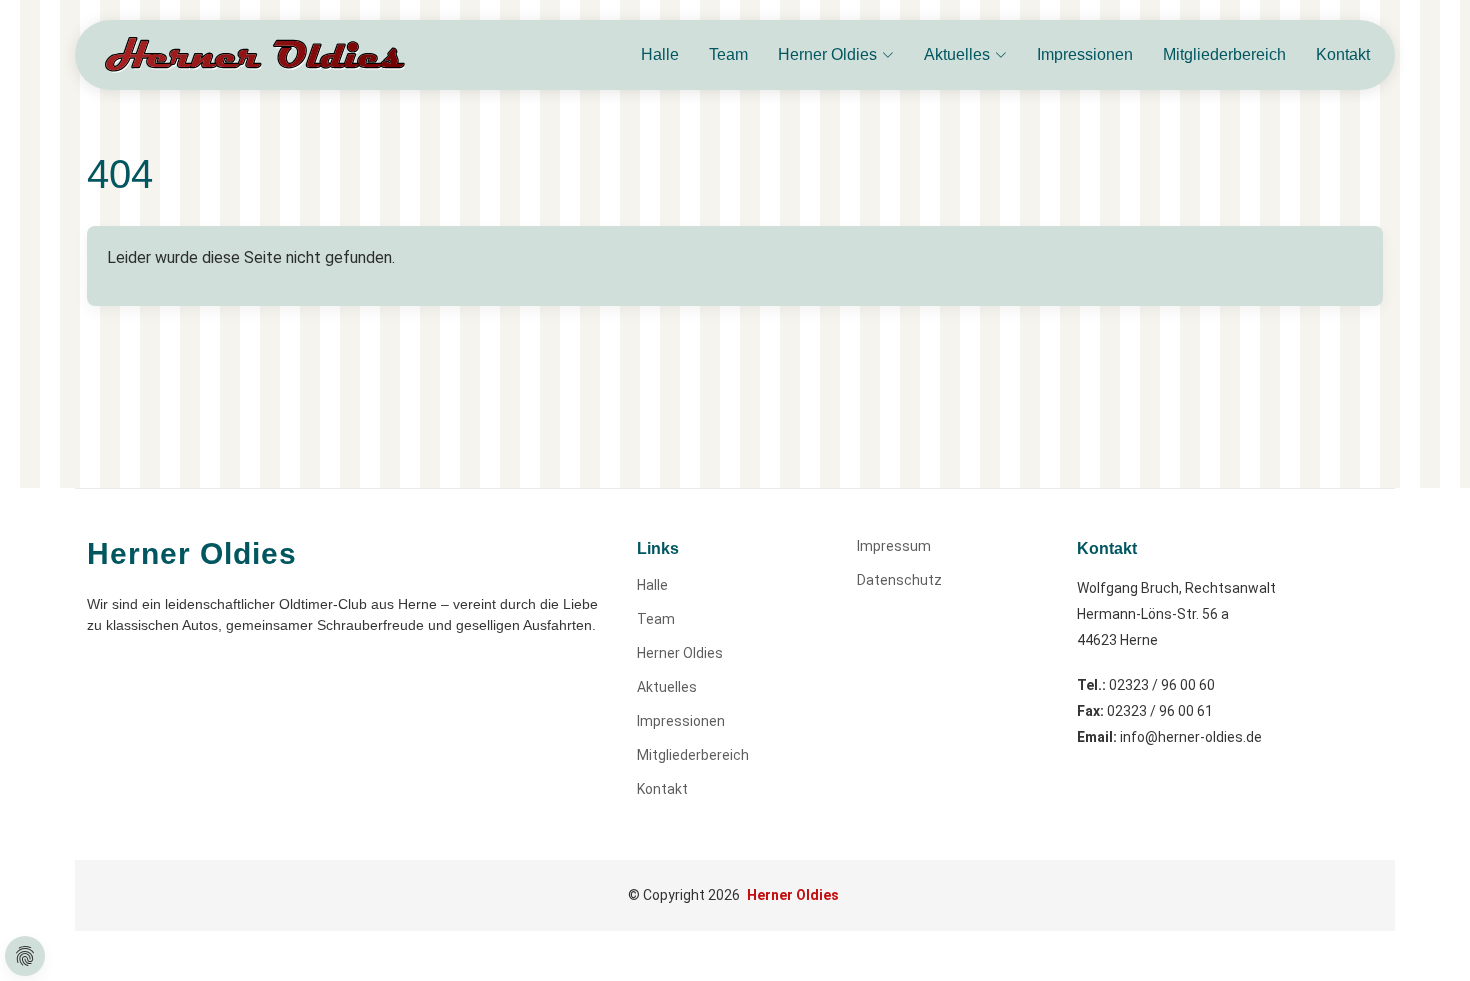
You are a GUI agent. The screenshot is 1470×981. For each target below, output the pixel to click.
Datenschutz (899, 580)
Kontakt (1343, 54)
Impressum (894, 546)
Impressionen (1085, 54)
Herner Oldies (680, 653)
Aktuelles (667, 687)
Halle (660, 54)
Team (728, 54)
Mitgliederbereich (1224, 54)
